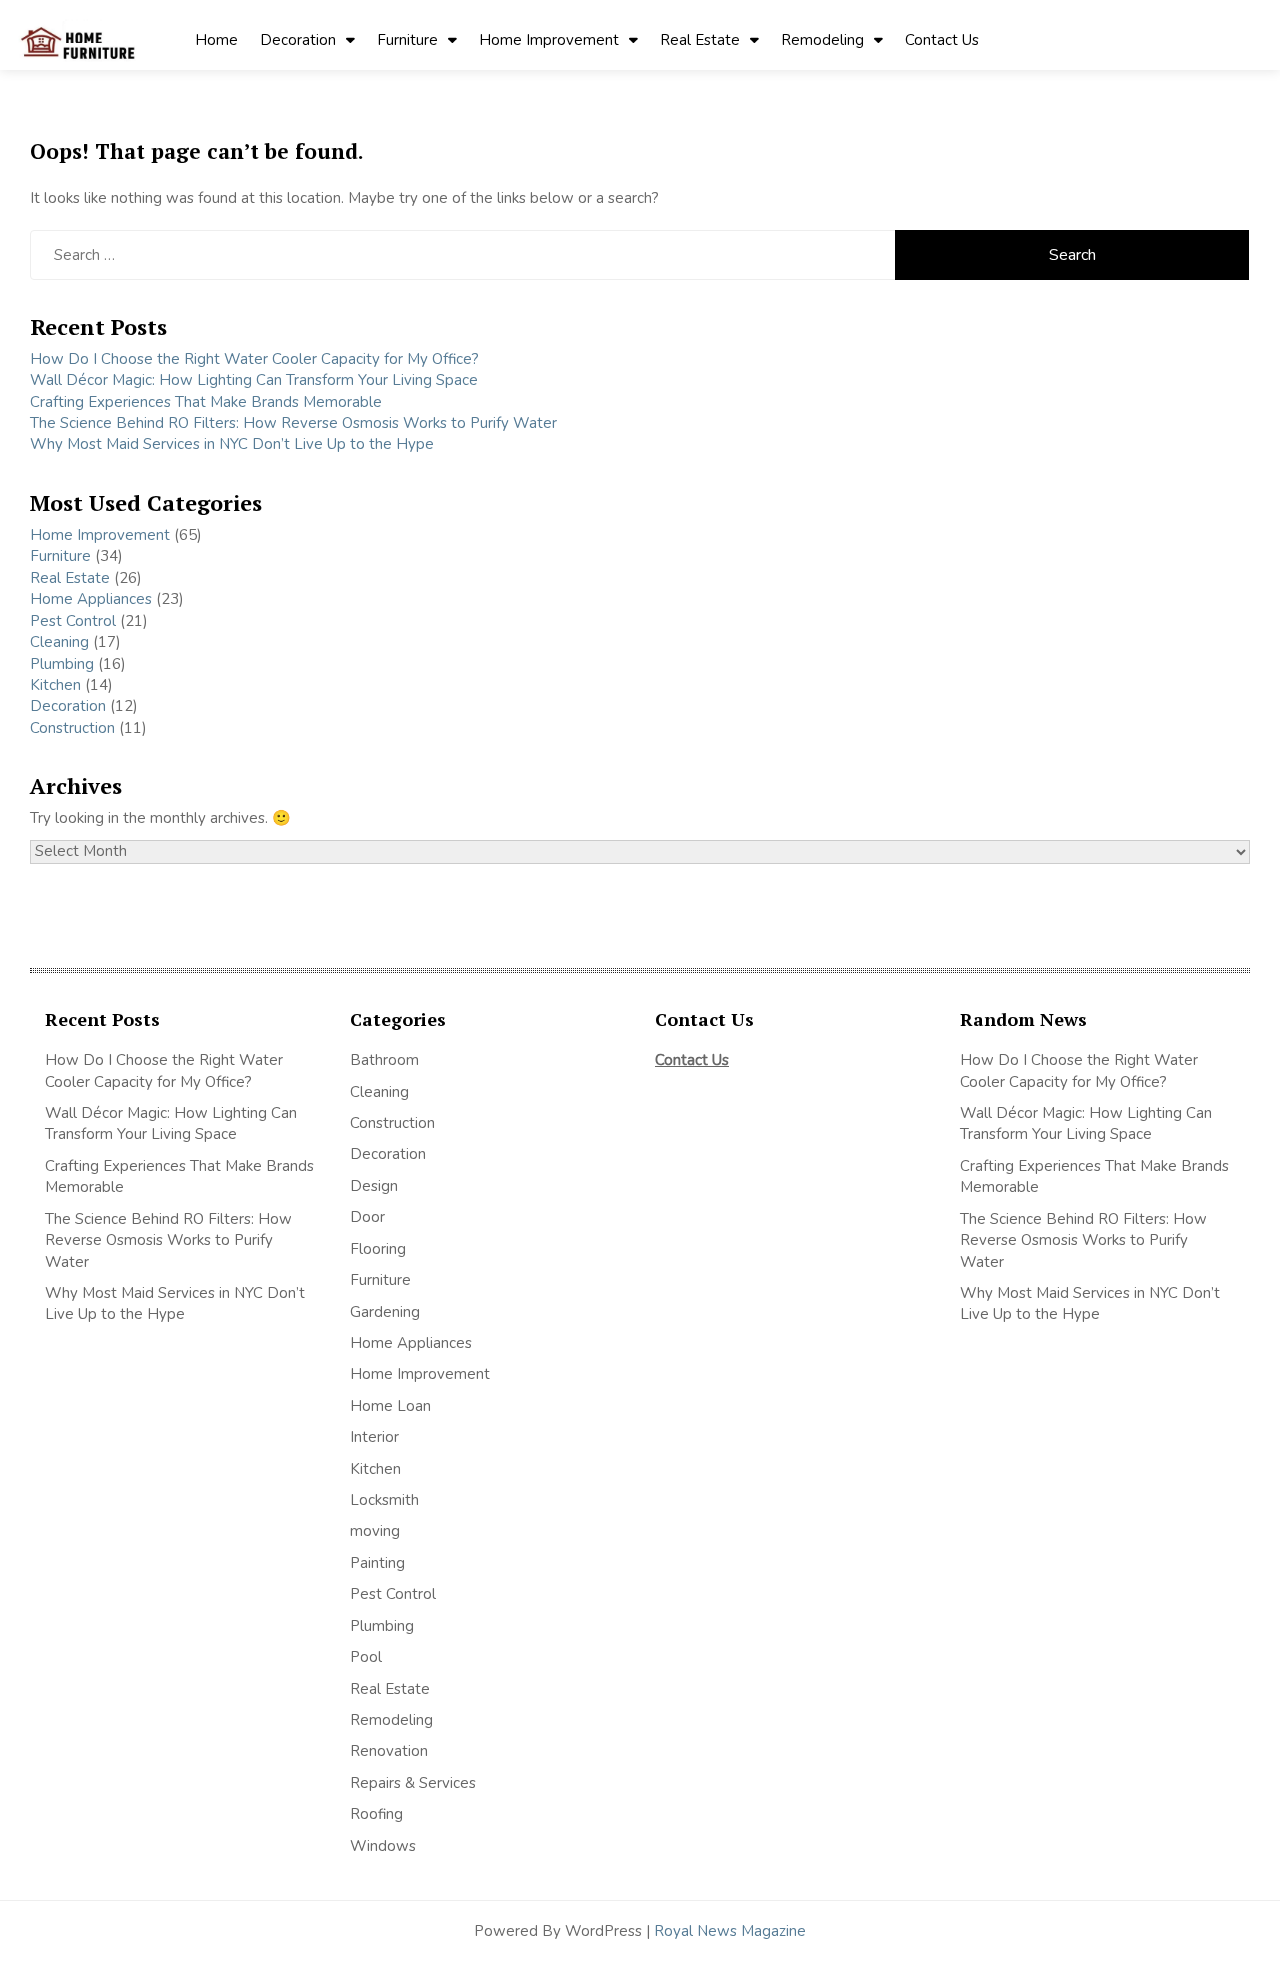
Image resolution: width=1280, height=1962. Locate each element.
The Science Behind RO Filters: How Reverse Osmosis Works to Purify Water (293, 423)
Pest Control (73, 621)
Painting (377, 1563)
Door (367, 1217)
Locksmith (384, 1500)
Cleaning (59, 642)
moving (375, 1531)
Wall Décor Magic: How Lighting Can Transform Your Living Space (254, 380)
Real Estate (700, 40)
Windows (383, 1846)
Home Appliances (91, 599)
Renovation (389, 1751)
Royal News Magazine (730, 1931)
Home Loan (390, 1406)
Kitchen (55, 685)
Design (374, 1186)
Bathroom (384, 1060)
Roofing (376, 1814)
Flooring (378, 1249)
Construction (72, 728)
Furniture (407, 40)
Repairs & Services (413, 1783)
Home (216, 40)
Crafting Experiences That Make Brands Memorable (206, 402)
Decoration (298, 40)
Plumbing (62, 664)
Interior (374, 1437)
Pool (366, 1657)
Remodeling (822, 40)
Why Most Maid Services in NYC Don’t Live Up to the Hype (232, 444)
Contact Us (942, 40)
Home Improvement (549, 40)
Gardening (385, 1312)
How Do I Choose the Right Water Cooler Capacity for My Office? (254, 359)
